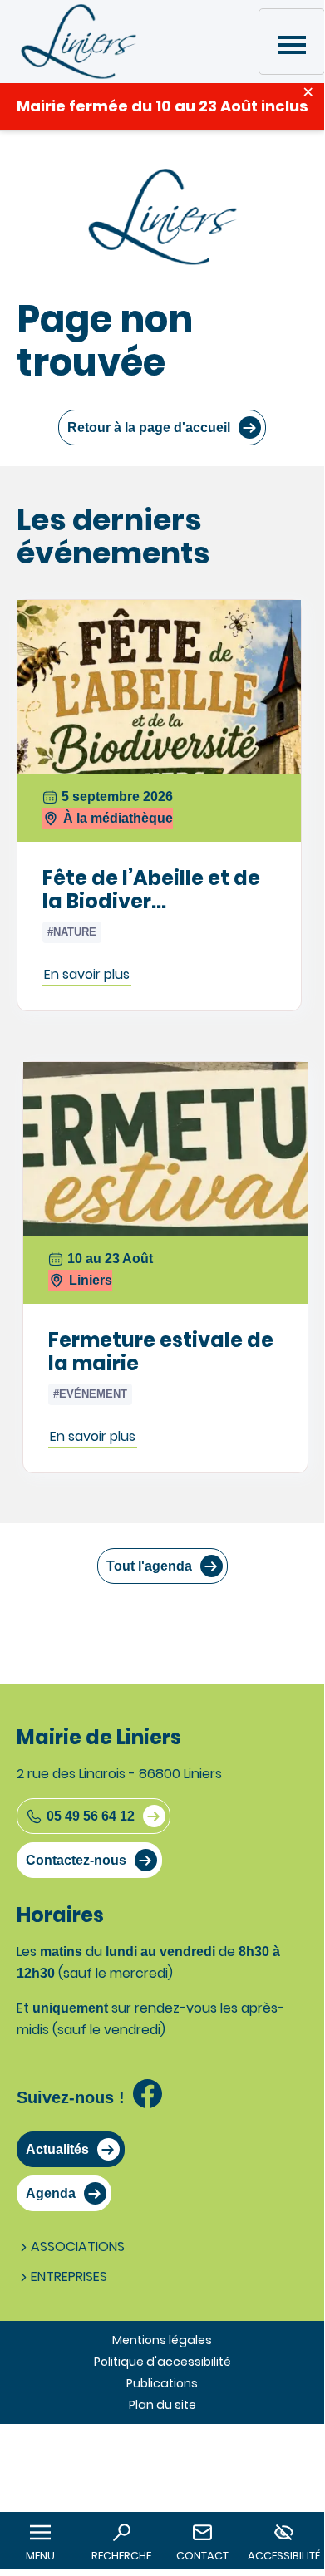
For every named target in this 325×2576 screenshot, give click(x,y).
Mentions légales (162, 2340)
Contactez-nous (76, 1860)
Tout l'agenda (149, 1566)
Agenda (51, 2193)
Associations (78, 2247)
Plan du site (162, 2405)
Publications (162, 2383)
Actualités (57, 2149)
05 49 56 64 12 (91, 1816)
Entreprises (69, 2276)
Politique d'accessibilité (162, 2362)
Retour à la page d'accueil (149, 428)
